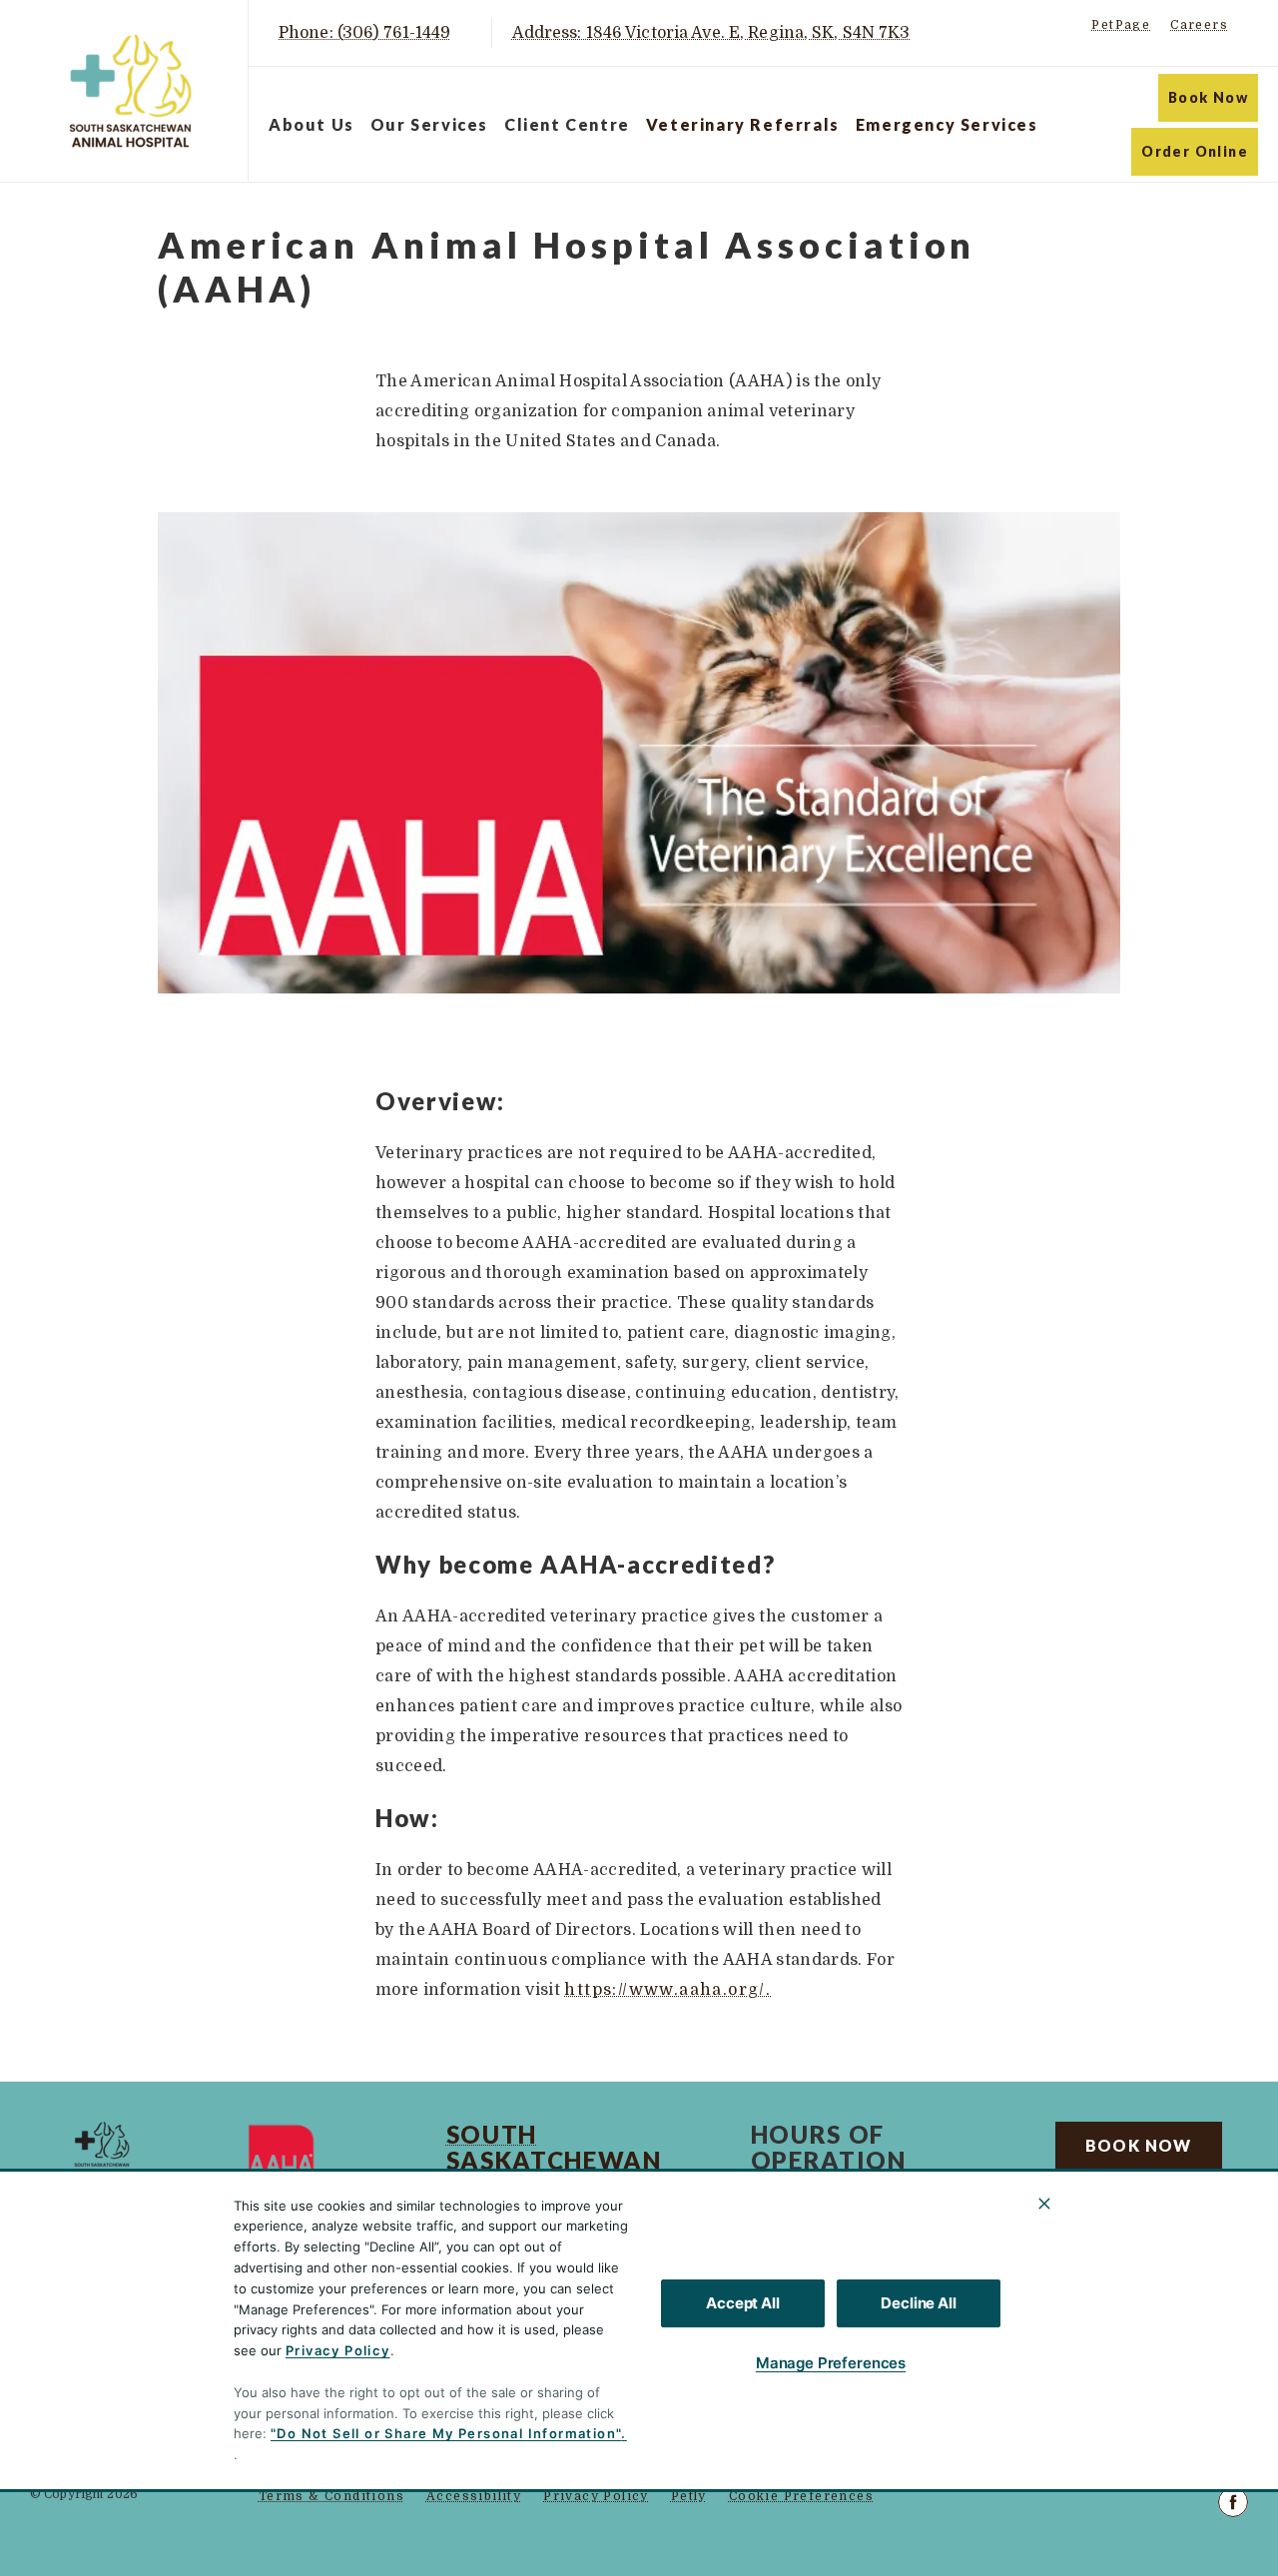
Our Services (429, 124)
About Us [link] (1103, 2200)
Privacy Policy (338, 2350)
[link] (129, 91)
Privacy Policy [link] (596, 2496)
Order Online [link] (1195, 151)
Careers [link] (1199, 25)
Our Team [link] (1104, 2244)
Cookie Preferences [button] (801, 2496)
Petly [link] (689, 2496)
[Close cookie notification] (1044, 2204)
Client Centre (567, 124)
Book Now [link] (1208, 97)
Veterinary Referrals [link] (743, 124)
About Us (312, 124)
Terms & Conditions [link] (331, 2496)
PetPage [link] (1121, 25)
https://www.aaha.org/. (667, 1990)
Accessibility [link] (474, 2496)
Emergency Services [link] (947, 124)
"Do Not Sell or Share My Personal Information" (446, 2433)
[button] (1184, 2417)
